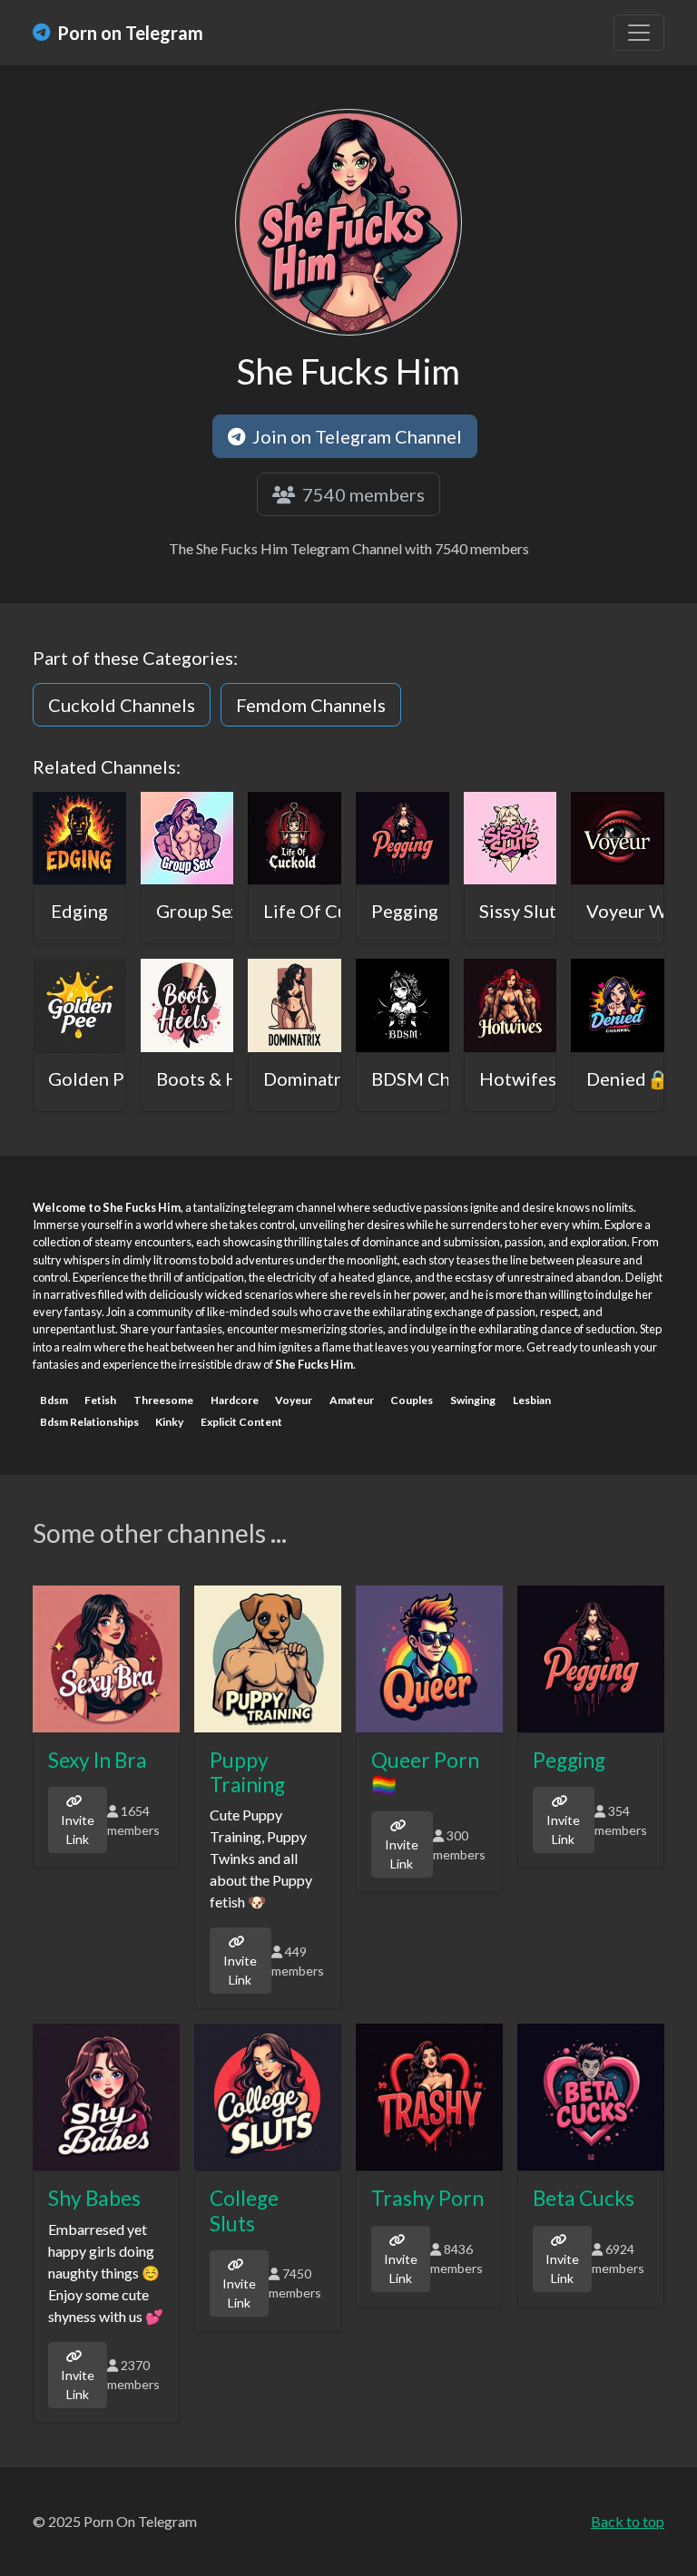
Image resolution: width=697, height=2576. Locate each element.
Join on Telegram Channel (355, 436)
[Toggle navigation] (639, 33)
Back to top (628, 2521)
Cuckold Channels (122, 705)
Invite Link (78, 1830)
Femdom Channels (311, 705)
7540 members (362, 494)
